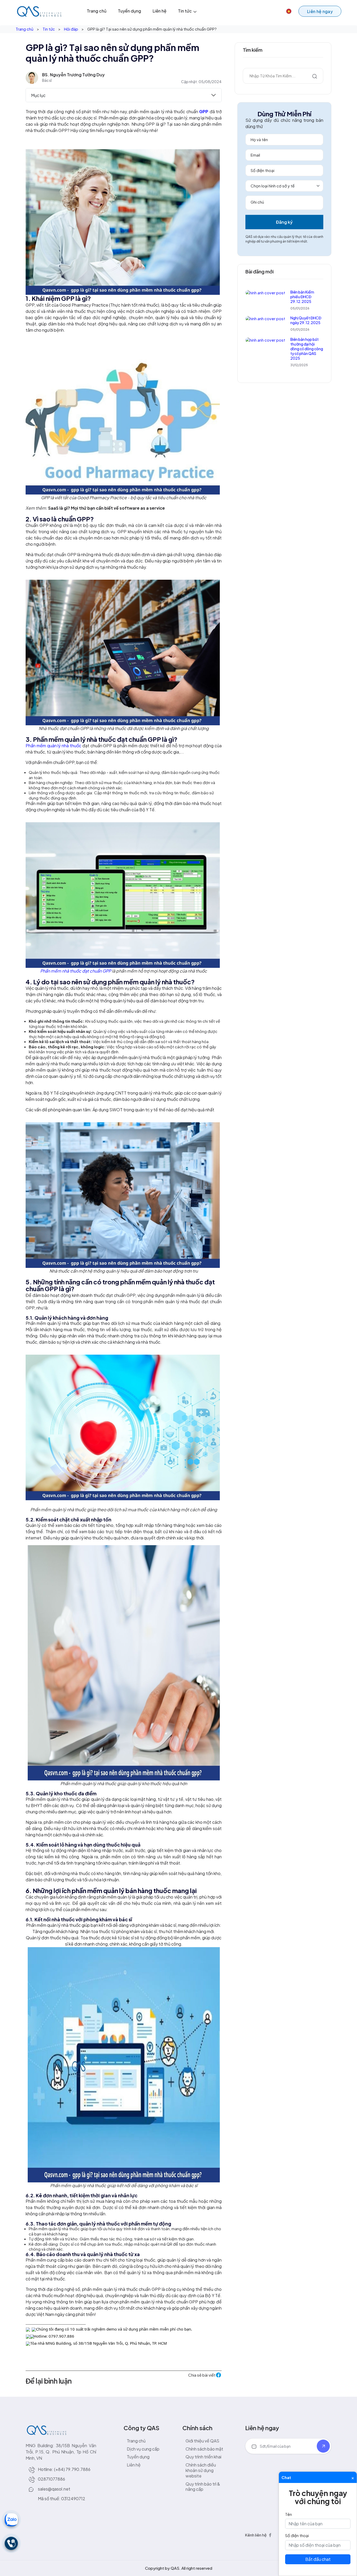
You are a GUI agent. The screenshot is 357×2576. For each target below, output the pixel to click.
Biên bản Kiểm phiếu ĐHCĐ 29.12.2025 (302, 297)
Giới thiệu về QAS (202, 2441)
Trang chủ (97, 11)
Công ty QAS (142, 2428)
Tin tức (185, 11)
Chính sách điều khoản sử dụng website (201, 2470)
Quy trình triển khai (203, 2457)
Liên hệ (160, 11)
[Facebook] (270, 2535)
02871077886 (51, 2479)
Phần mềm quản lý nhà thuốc (53, 746)
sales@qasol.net (54, 2489)
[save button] (323, 2446)
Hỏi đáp (71, 29)
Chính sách (197, 2428)
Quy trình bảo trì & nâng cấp (203, 2487)
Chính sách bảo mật (204, 2449)
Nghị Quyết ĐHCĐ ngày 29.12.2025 (306, 320)
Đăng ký (284, 222)
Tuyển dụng (129, 11)
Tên (289, 2514)
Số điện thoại (297, 2535)
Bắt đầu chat (318, 2559)
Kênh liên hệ (256, 2535)
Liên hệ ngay (262, 2428)
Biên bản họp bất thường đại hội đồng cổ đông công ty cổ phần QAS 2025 (307, 349)
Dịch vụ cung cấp (143, 2449)
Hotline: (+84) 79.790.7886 (64, 2469)
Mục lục (38, 95)
